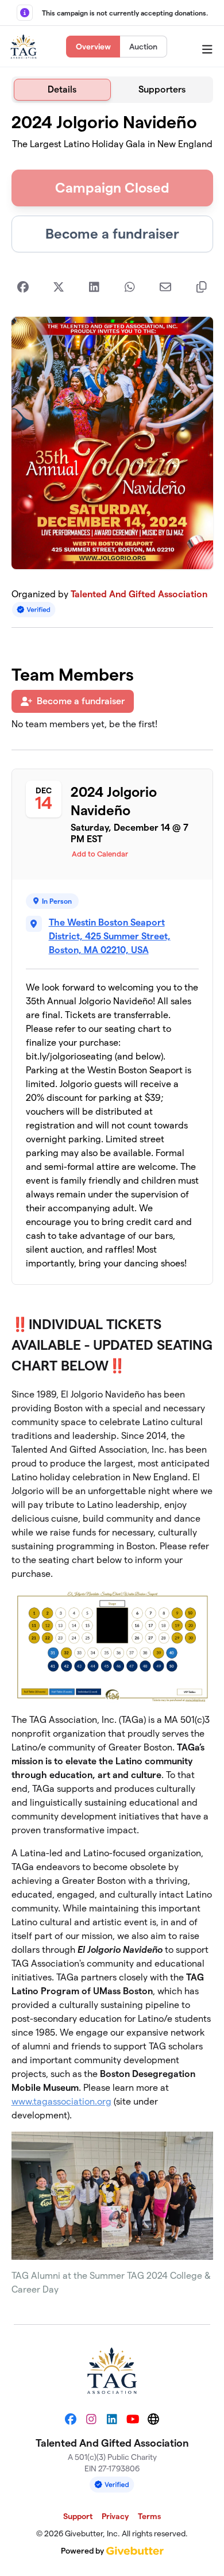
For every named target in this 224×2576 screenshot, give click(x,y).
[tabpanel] (112, 1209)
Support (78, 2516)
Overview (93, 47)
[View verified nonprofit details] (34, 610)
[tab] (63, 90)
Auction (143, 47)
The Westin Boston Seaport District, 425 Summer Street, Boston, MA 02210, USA (110, 936)
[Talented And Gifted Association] (24, 47)
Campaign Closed (112, 188)
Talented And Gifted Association (139, 594)
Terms (149, 2516)
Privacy (115, 2516)
